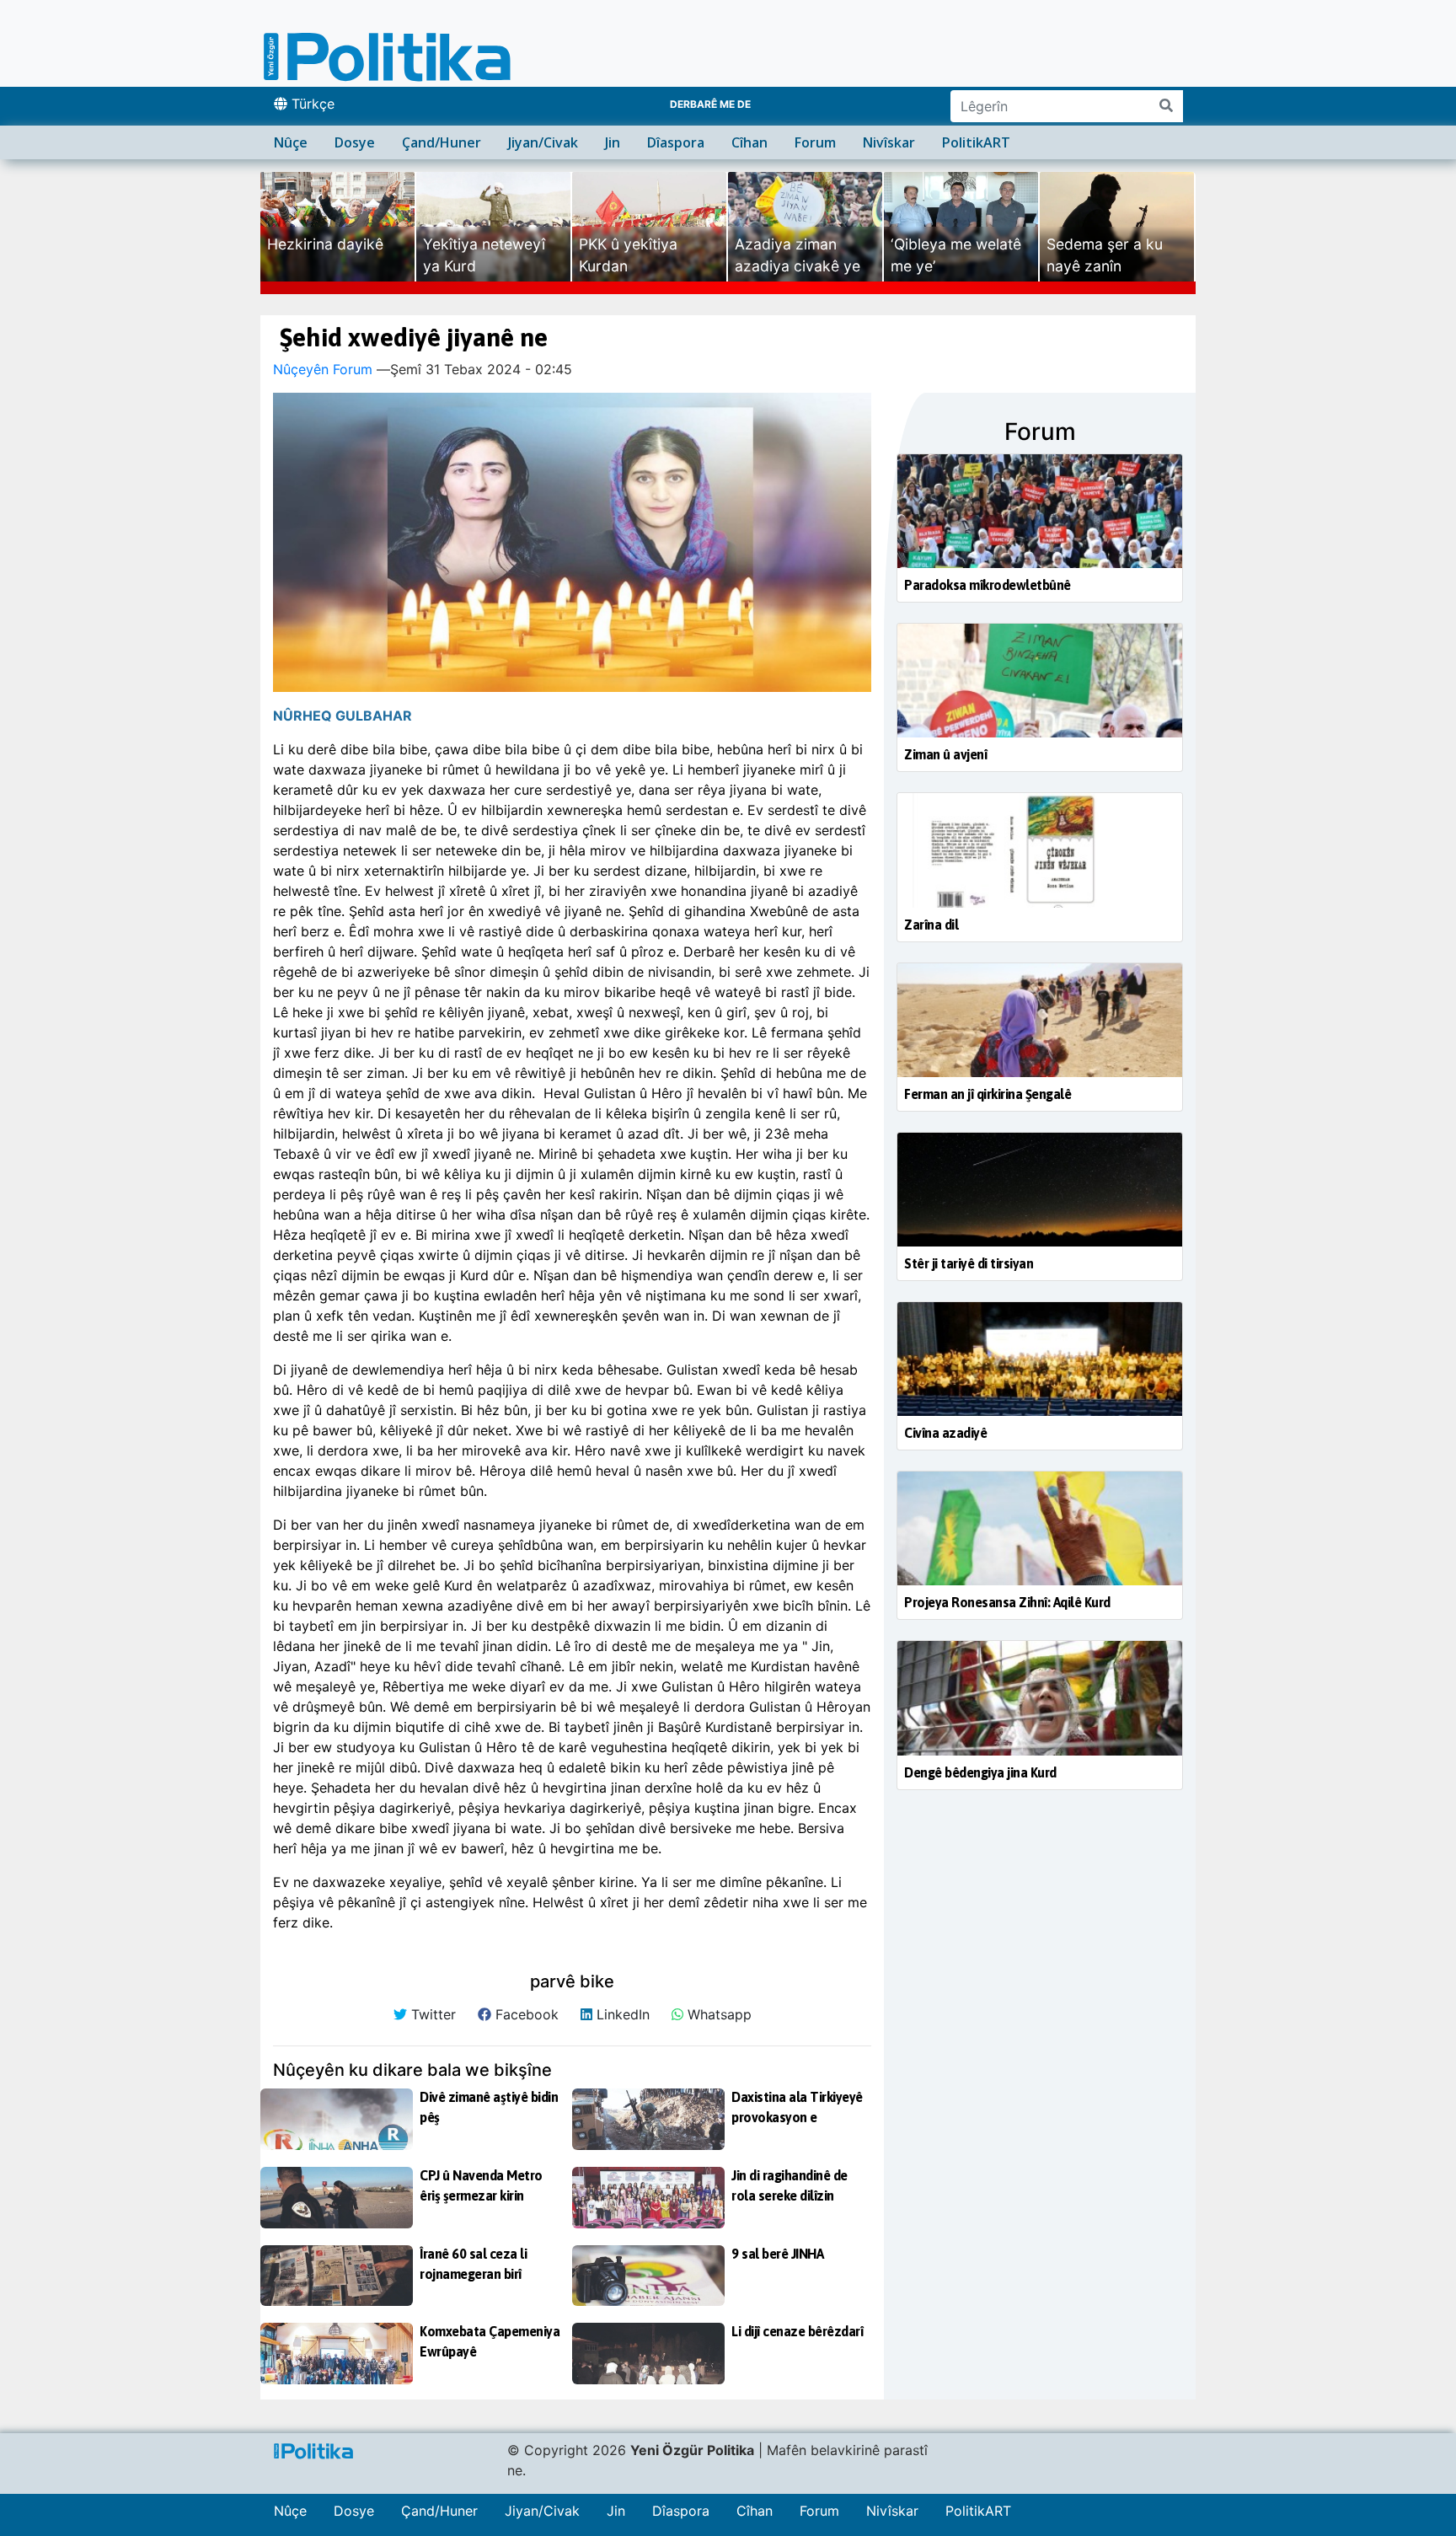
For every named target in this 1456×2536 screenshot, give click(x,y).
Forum (815, 142)
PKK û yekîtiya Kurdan (628, 255)
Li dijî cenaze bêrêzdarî (797, 2331)
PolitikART (976, 142)
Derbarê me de (710, 104)
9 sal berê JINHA (777, 2254)
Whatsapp (717, 2014)
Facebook (525, 2014)
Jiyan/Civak (543, 142)
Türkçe (311, 104)
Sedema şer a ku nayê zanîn (1105, 255)
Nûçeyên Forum (323, 369)
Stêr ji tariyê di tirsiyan (969, 1263)
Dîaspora (676, 142)
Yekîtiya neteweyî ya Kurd (484, 255)
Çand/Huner (442, 142)
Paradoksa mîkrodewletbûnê (988, 585)
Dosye (355, 142)
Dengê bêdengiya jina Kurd (980, 1772)
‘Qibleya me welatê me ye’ (956, 255)
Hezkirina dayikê (325, 244)
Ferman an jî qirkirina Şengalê (988, 1094)
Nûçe (291, 142)
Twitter (431, 2014)
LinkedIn (621, 2014)
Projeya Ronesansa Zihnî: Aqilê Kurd (1007, 1602)
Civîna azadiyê (945, 1433)
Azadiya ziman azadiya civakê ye (798, 255)
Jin (613, 142)
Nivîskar (889, 142)
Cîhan (749, 142)
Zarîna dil (931, 925)
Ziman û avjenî (945, 754)
